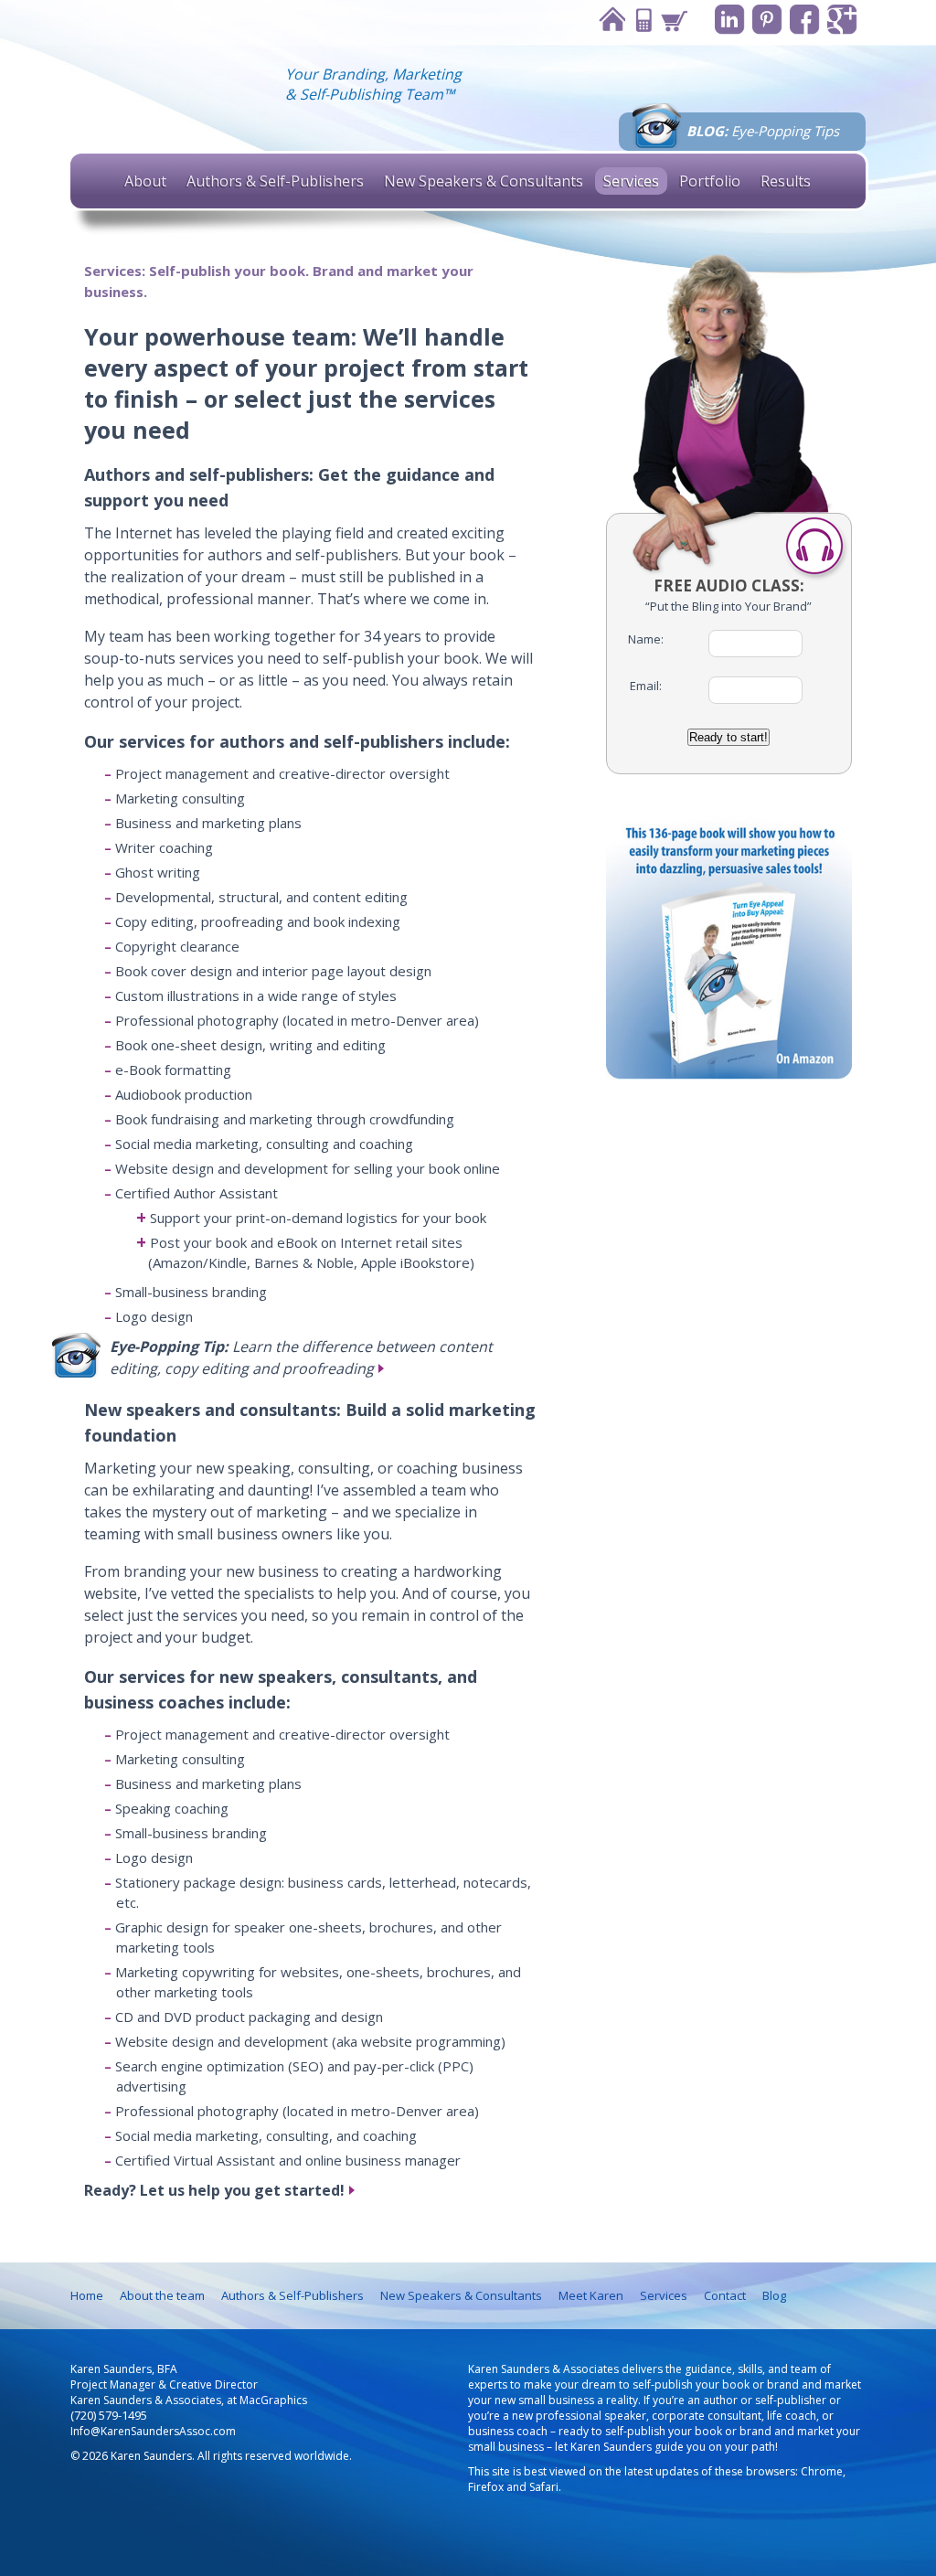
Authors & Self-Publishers (275, 181)
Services (631, 181)
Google (842, 20)
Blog (774, 2295)
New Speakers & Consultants (484, 181)
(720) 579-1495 (109, 2416)
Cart (674, 20)
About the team (162, 2295)
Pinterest (767, 20)
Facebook (805, 20)
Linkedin (730, 20)
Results (786, 181)
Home (612, 20)
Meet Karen (591, 2295)
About (145, 181)
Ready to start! (729, 737)
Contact (643, 20)
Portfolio (710, 181)
